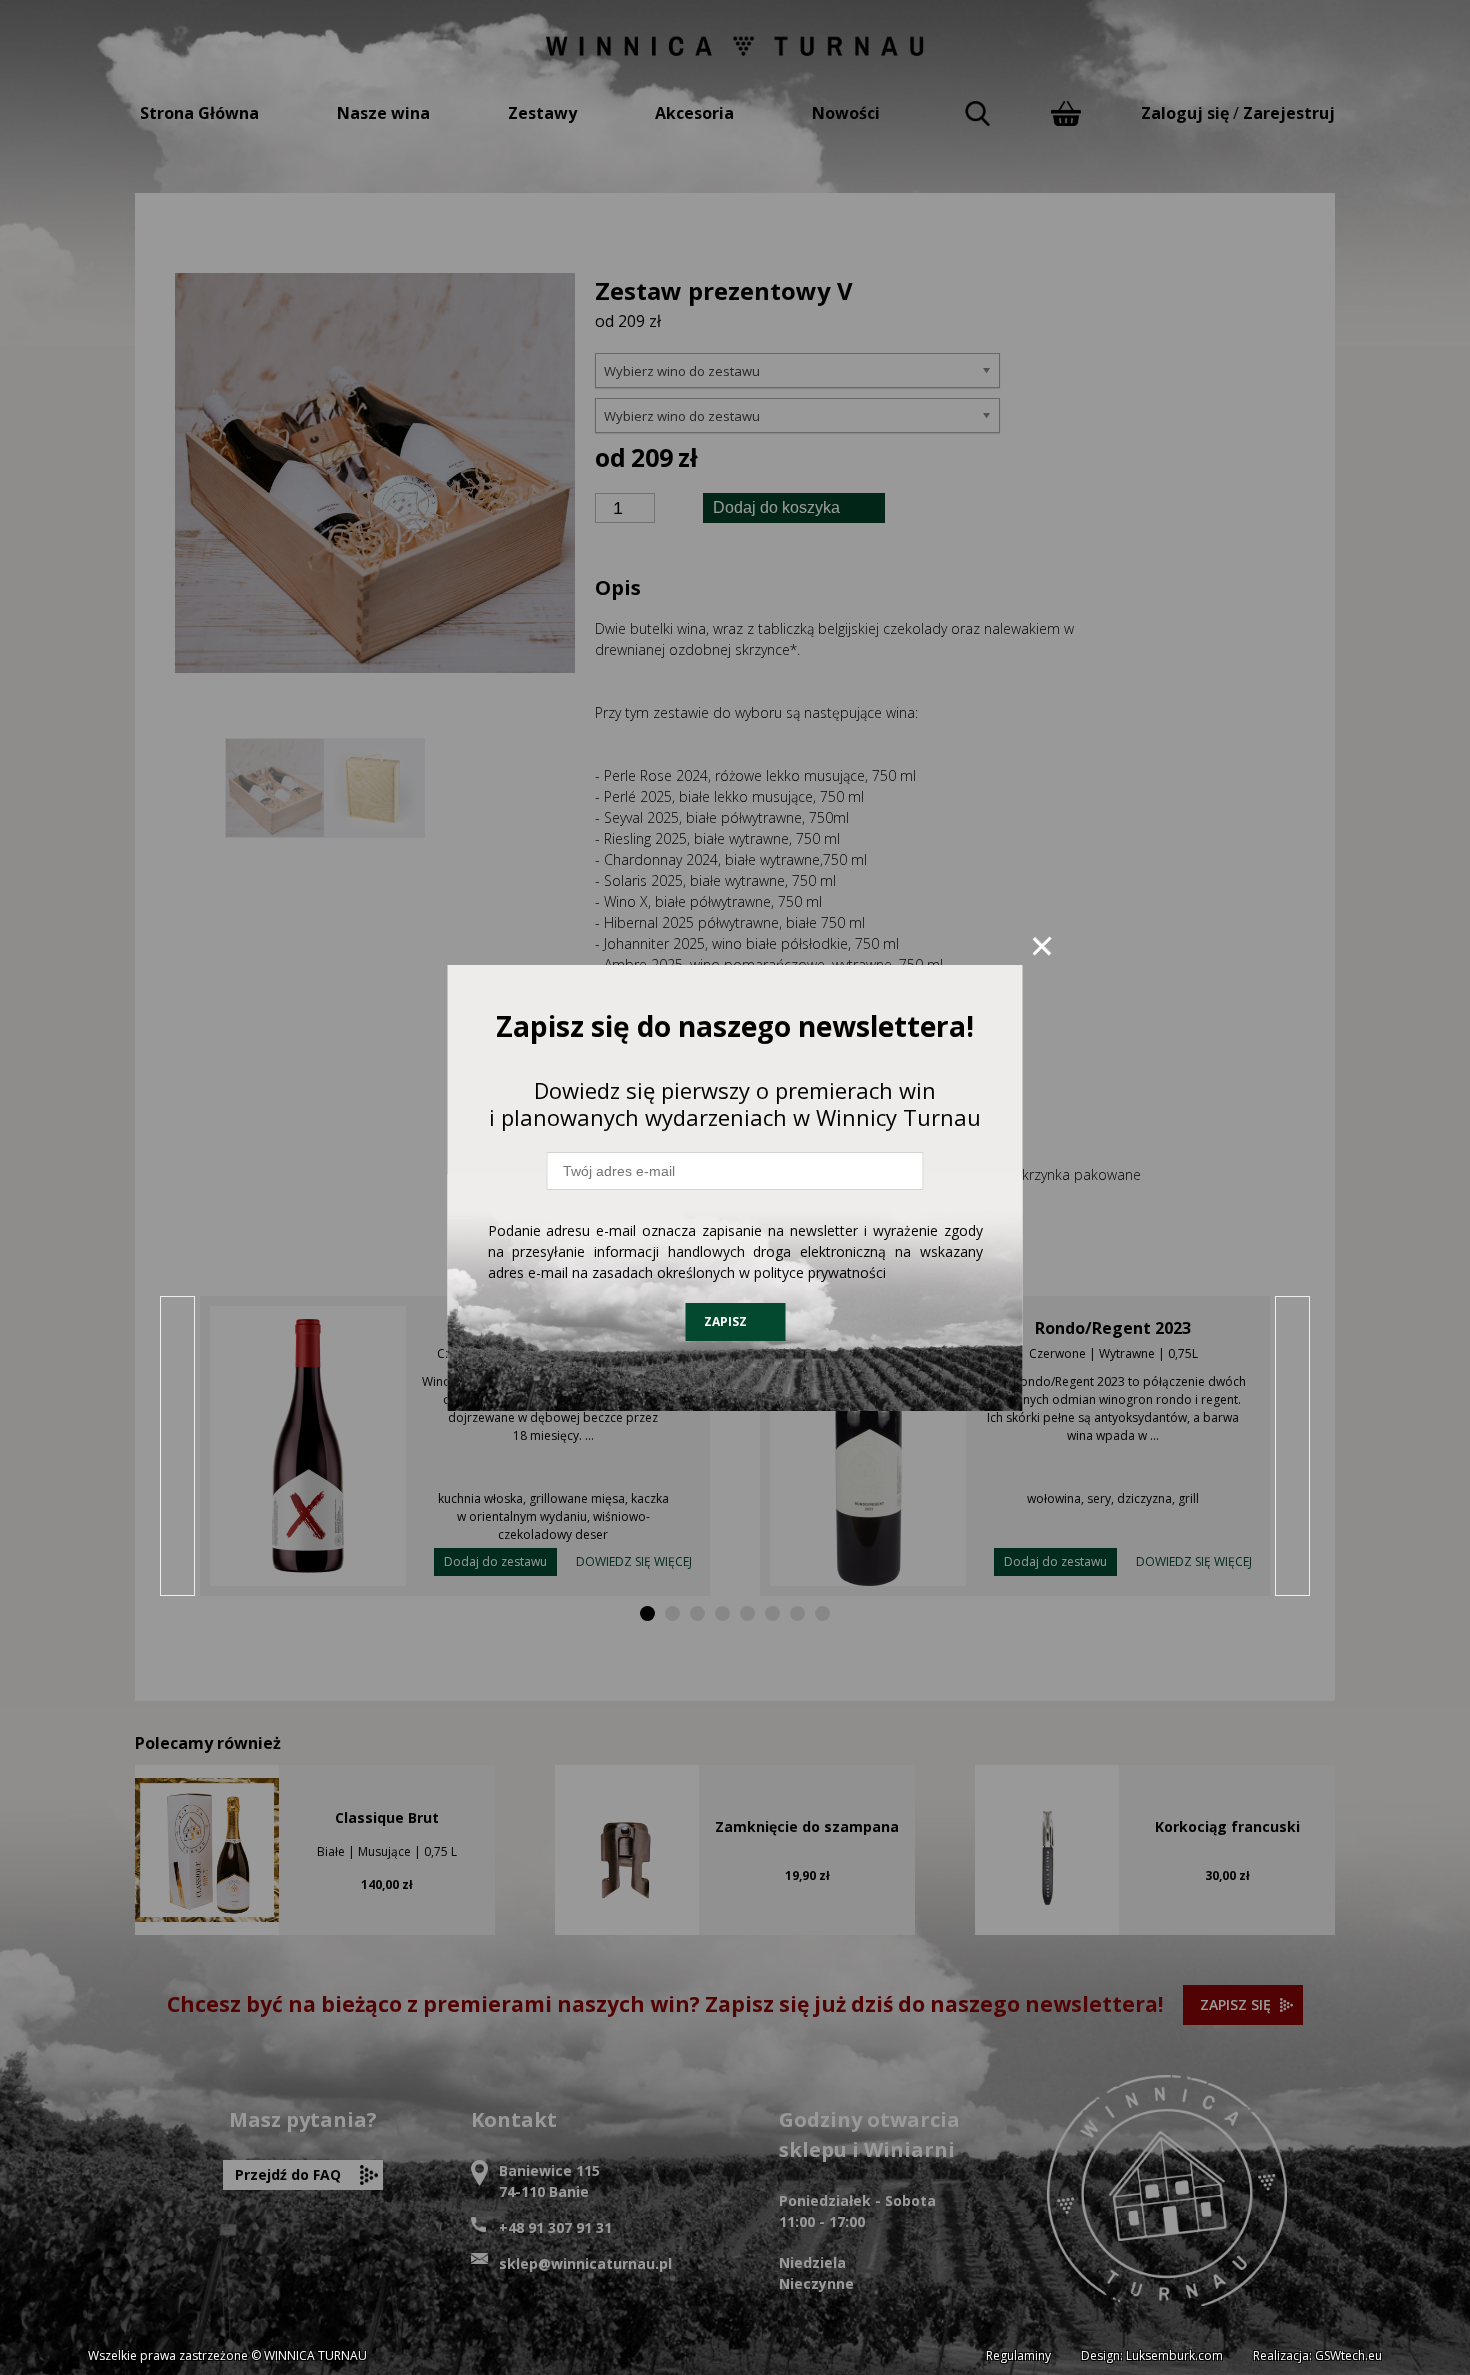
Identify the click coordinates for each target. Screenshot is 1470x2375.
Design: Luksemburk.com (1152, 2355)
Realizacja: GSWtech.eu (1317, 2355)
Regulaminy (1018, 2355)
